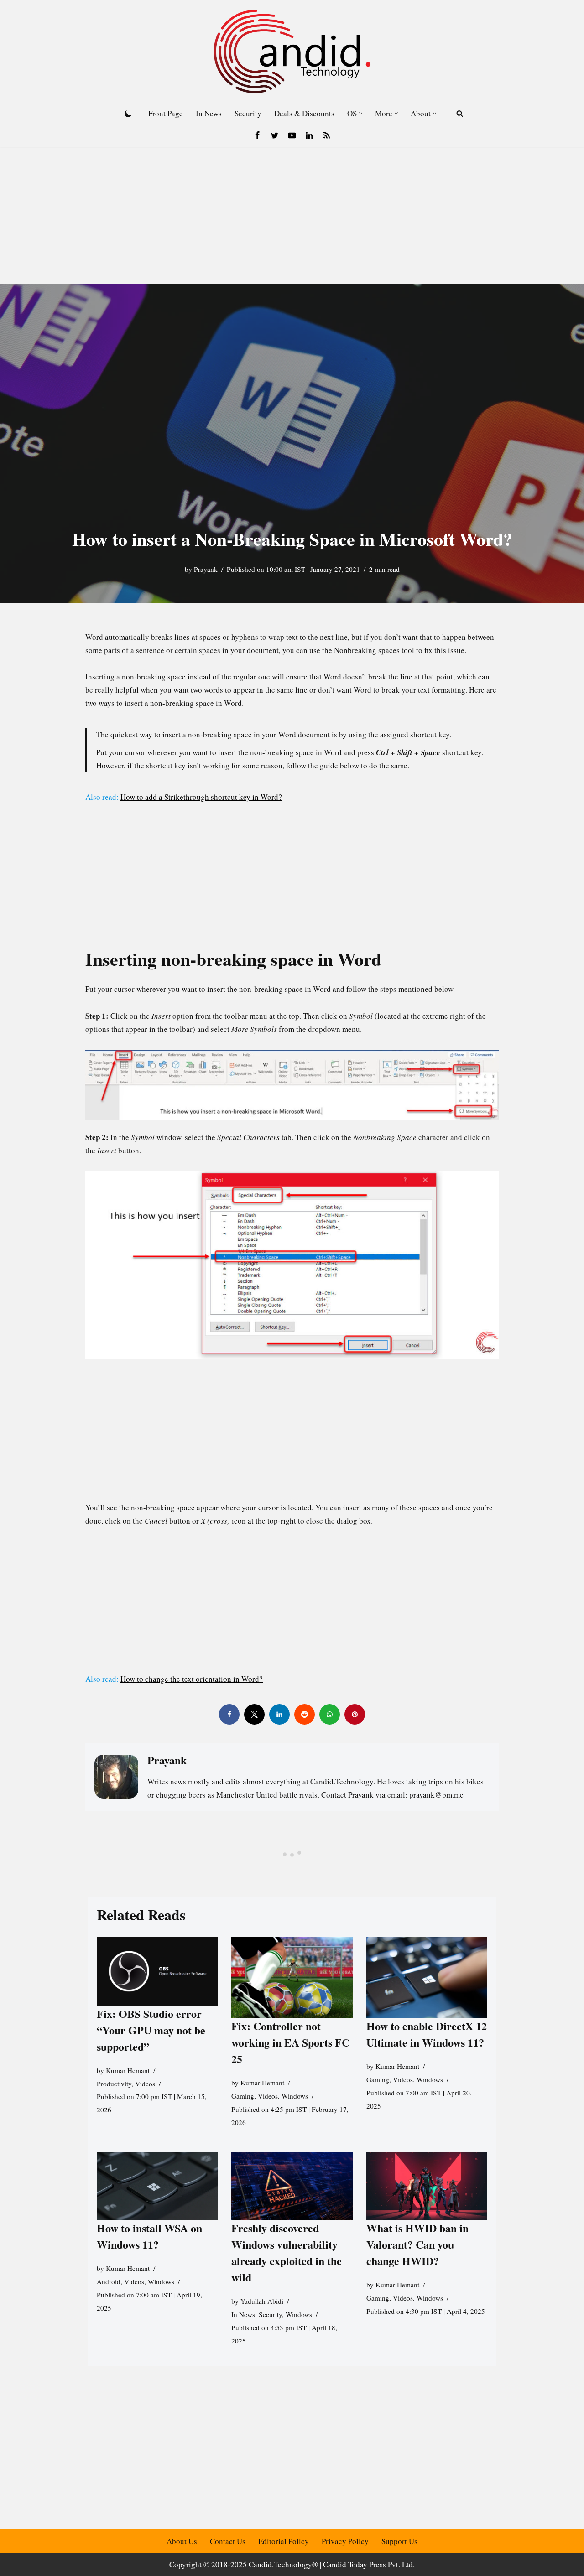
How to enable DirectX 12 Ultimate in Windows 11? (427, 2034)
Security (248, 113)
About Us (182, 2541)
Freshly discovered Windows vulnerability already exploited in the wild (287, 2252)
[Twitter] (275, 135)
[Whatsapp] (330, 1714)
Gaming (243, 2096)
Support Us (399, 2541)
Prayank (206, 569)
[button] (361, 113)
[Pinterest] (355, 1714)
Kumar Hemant (128, 2070)
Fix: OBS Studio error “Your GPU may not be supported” (151, 2030)
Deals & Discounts (304, 113)
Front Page (166, 113)
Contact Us (228, 2541)
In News (209, 113)
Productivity (114, 2083)
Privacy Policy (345, 2541)
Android (109, 2281)
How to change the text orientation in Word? (192, 1679)
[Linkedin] (309, 135)
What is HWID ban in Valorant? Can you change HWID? (417, 2244)
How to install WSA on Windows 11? (149, 2236)
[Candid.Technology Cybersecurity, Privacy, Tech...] (292, 52)
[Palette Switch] (128, 114)
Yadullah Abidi (262, 2301)
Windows (295, 2096)
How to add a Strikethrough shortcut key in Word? (201, 797)
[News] (327, 135)
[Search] (460, 113)
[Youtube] (292, 135)
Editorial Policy (284, 2541)
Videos (145, 2083)
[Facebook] (257, 135)
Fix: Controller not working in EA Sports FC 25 (290, 2042)
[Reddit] (305, 1714)
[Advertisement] (292, 216)
